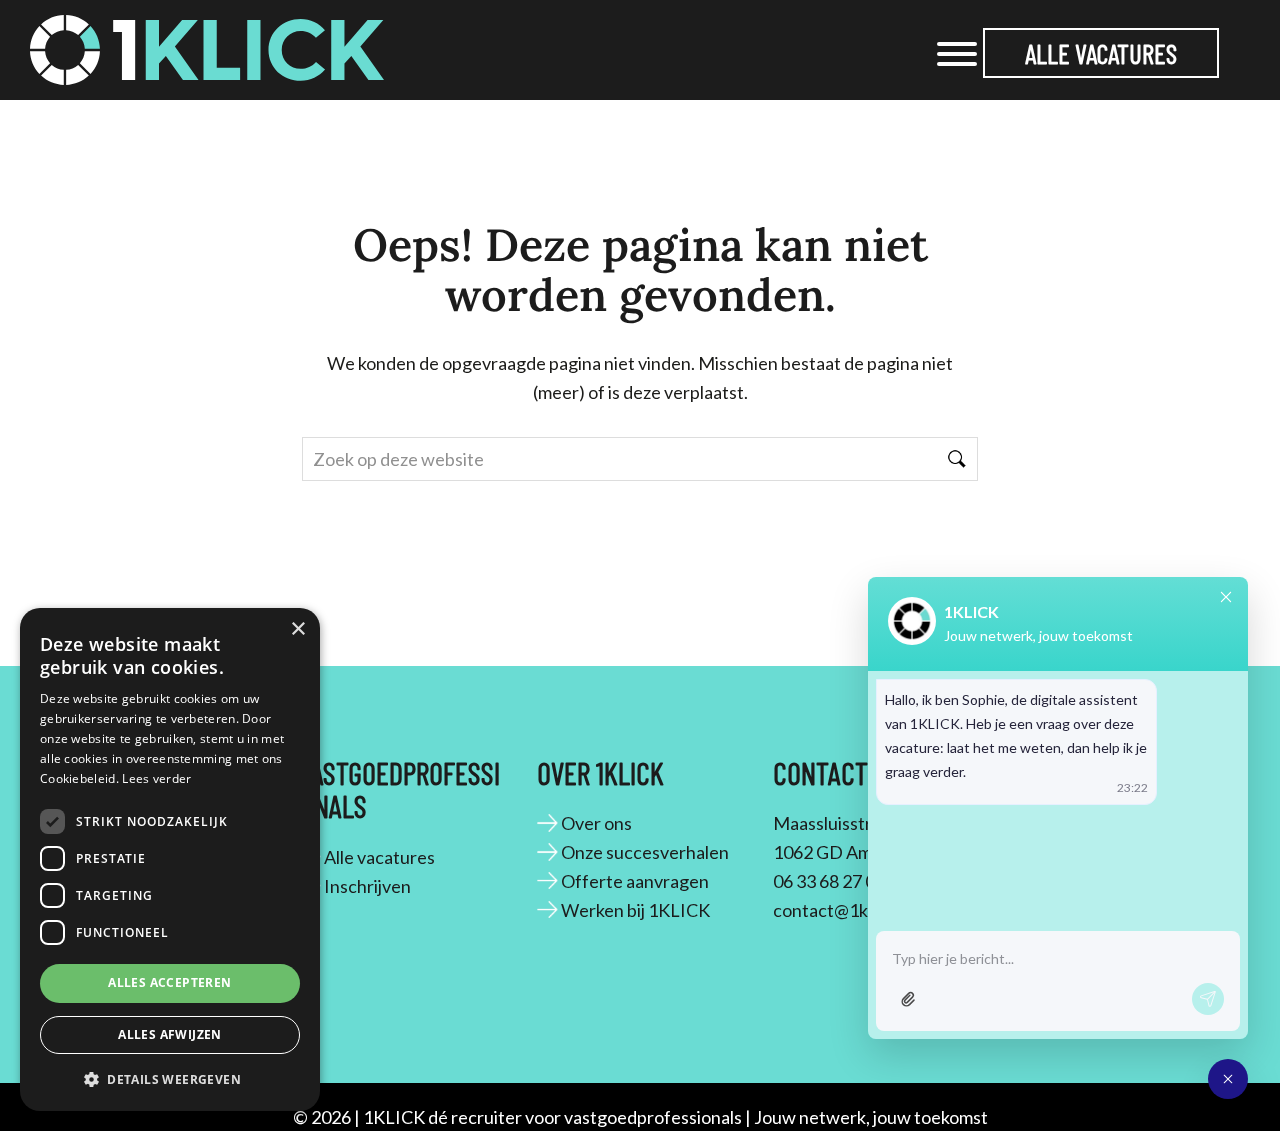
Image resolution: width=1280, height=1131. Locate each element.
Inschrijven (367, 886)
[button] (170, 1079)
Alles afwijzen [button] (170, 1034)
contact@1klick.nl (842, 910)
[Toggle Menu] (957, 54)
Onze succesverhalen (645, 852)
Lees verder (156, 778)
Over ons (596, 823)
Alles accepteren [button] (169, 982)
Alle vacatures (1101, 53)
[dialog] (170, 859)
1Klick (71, 39)
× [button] (297, 629)
